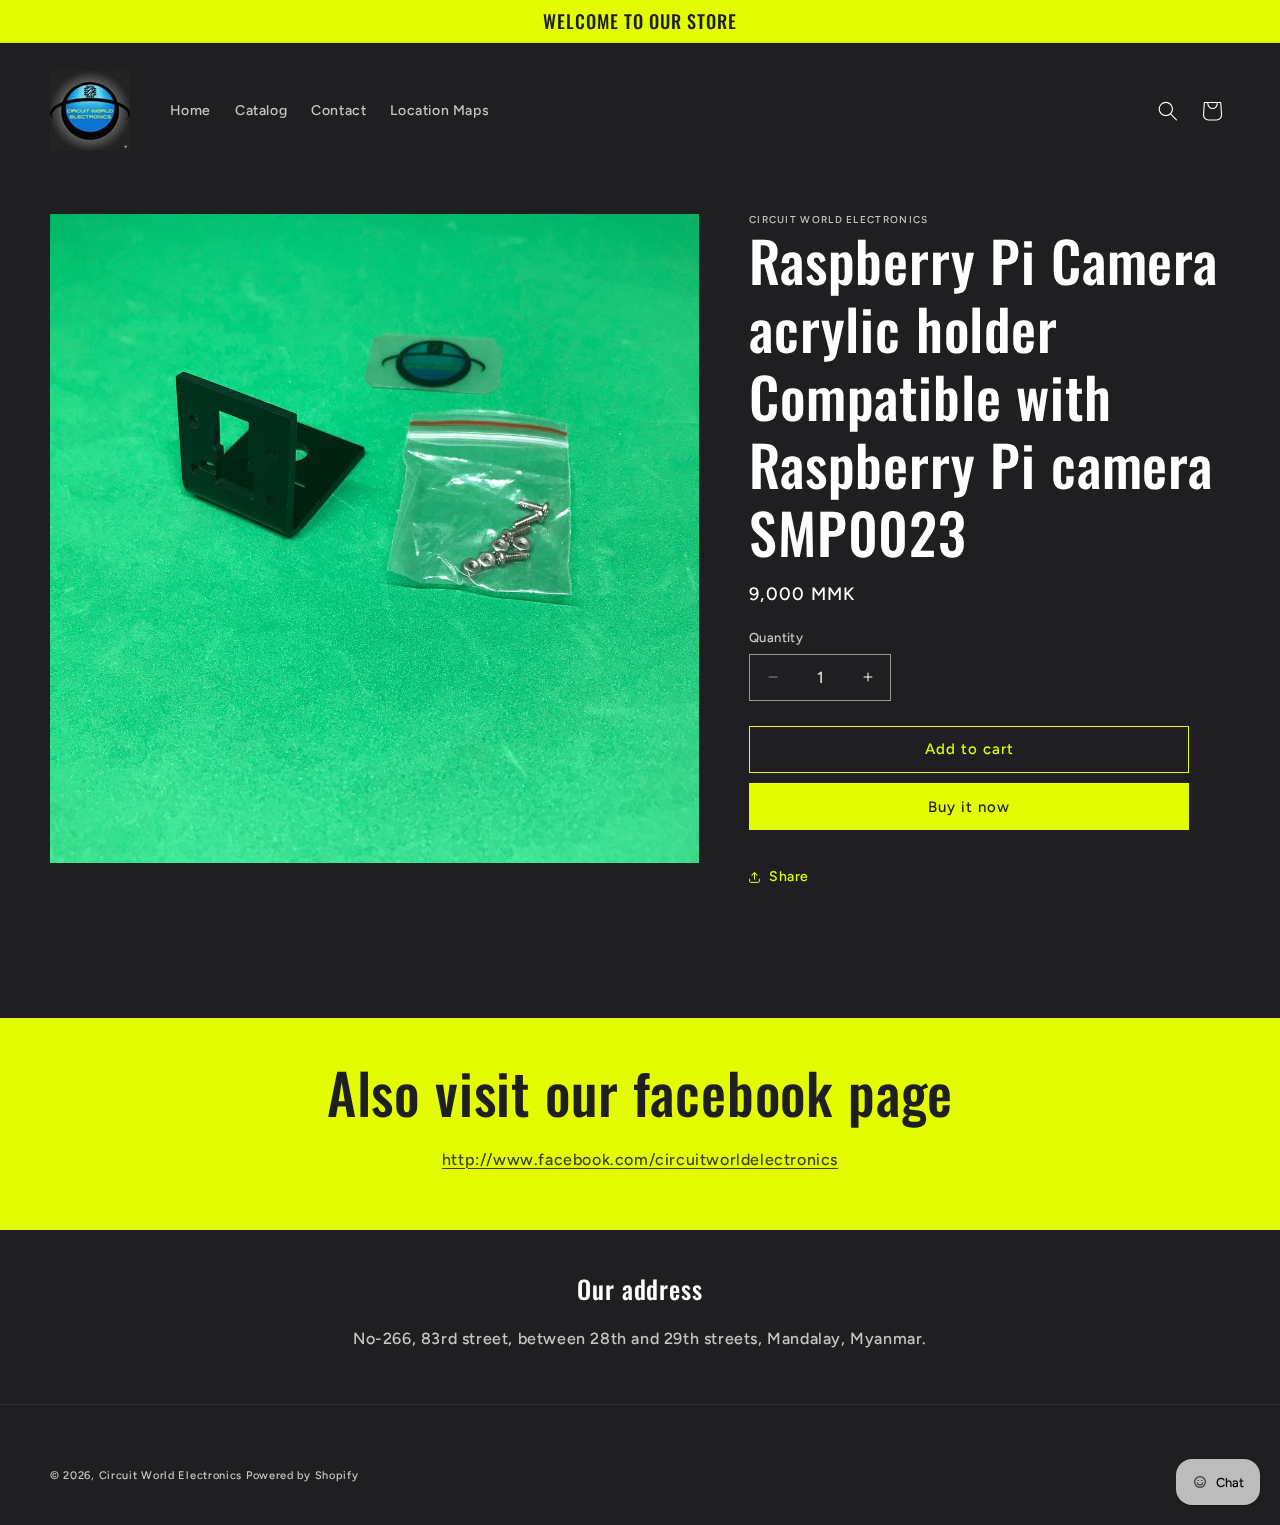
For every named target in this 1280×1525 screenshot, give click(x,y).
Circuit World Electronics (172, 1475)
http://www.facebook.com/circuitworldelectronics (640, 1159)
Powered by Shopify (302, 1475)
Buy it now (969, 807)
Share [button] (789, 876)
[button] (1168, 111)
